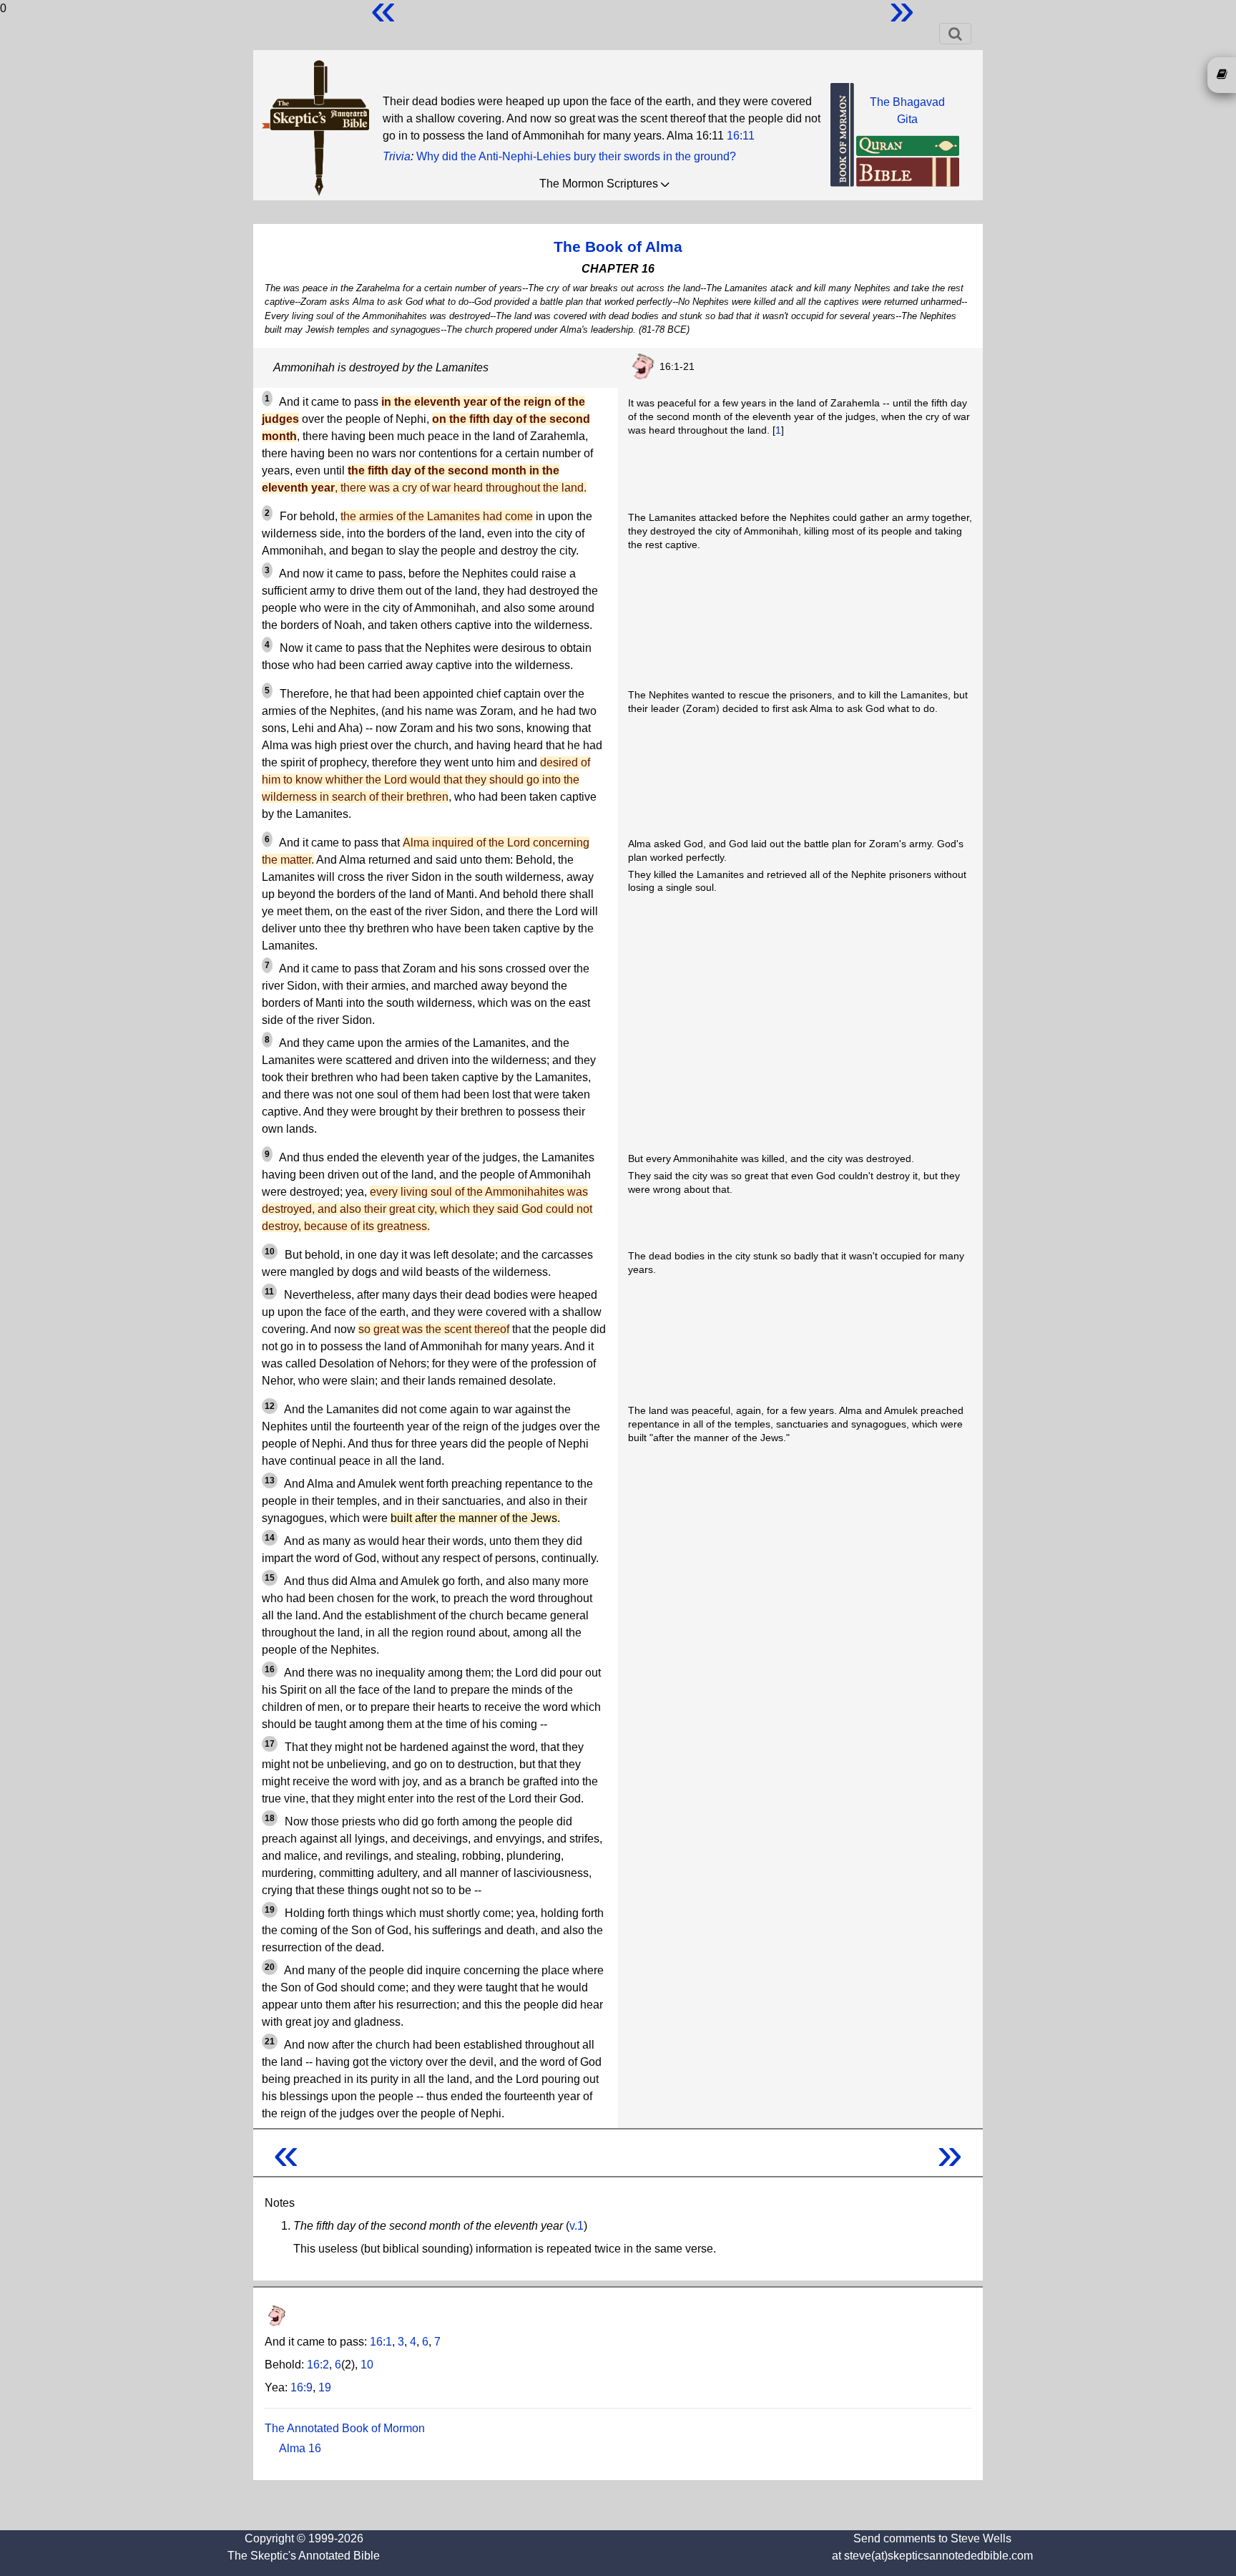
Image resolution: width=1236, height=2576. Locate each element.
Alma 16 (300, 2448)
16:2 (318, 2365)
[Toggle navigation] (955, 34)
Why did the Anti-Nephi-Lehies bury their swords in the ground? (576, 156)
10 (367, 2365)
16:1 (381, 2342)
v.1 (577, 2226)
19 (325, 2387)
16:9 (301, 2387)
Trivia (397, 156)
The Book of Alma (618, 247)
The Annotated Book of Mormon (345, 2428)
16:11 (741, 136)
